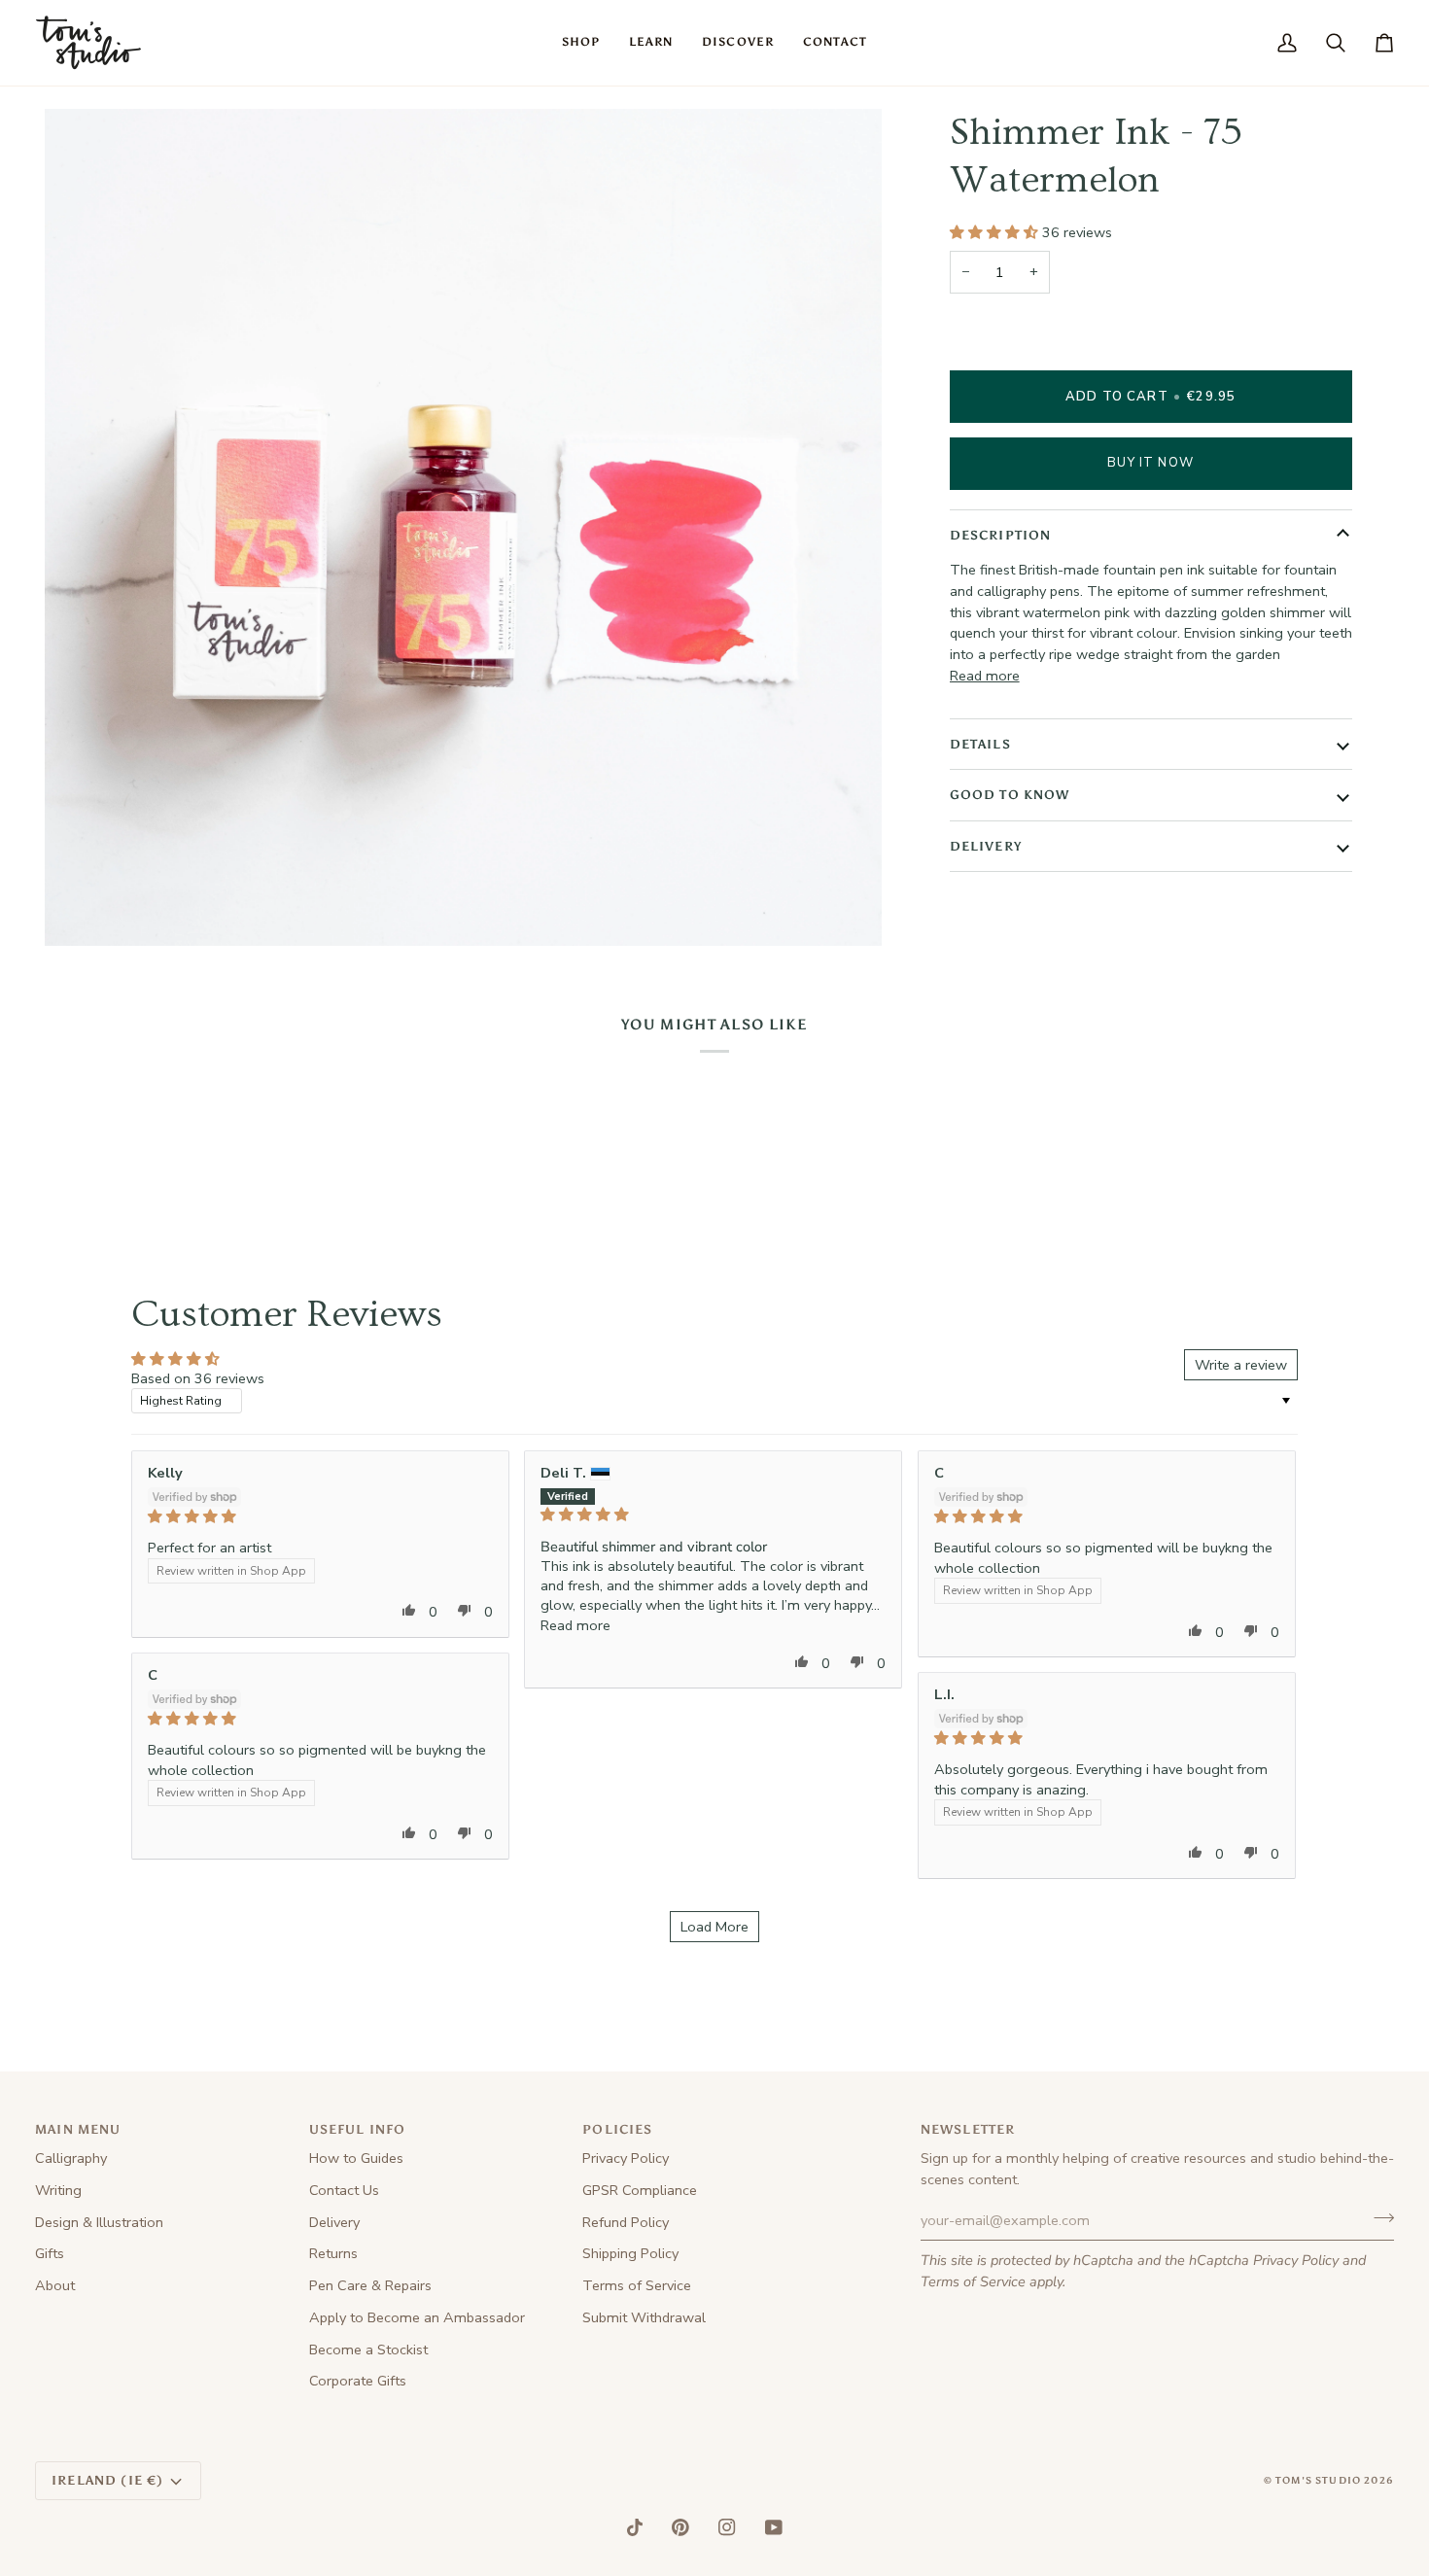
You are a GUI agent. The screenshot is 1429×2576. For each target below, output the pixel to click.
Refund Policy (626, 2222)
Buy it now (1150, 463)
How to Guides (356, 2158)
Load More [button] (714, 1927)
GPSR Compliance (640, 2190)
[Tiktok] (635, 2527)
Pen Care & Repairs (370, 2285)
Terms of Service (973, 2281)
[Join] (1378, 2218)
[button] (581, 43)
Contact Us (344, 2190)
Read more (985, 676)
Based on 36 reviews (198, 1378)
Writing (58, 2190)
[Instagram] (727, 2527)
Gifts (50, 2253)
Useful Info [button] (358, 2129)
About (55, 2285)
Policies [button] (617, 2129)
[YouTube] (774, 2527)
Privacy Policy (1296, 2260)
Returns (333, 2253)
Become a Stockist (368, 2350)
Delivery (986, 846)
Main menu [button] (78, 2129)
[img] (320, 1516)
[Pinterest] (680, 2527)
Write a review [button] (1241, 1365)
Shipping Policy (630, 2253)
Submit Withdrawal (644, 2317)
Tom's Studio (1318, 2481)
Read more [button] (575, 1625)
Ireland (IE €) (107, 2480)
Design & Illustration (99, 2222)
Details (980, 744)
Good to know (1010, 795)
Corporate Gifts (358, 2381)
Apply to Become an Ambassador (417, 2317)
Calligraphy (71, 2158)
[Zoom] (81, 909)
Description (1001, 535)
